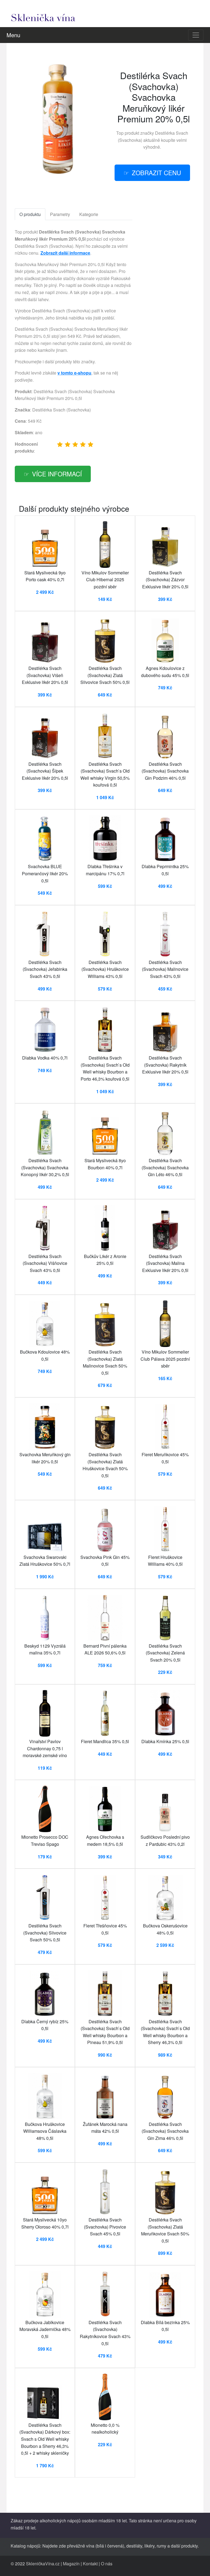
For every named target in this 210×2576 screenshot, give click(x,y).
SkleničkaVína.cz (43, 2564)
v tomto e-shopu (74, 373)
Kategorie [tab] (89, 214)
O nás (107, 2564)
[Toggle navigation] (196, 35)
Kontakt (90, 2564)
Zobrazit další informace (65, 253)
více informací (57, 474)
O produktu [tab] (30, 214)
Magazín (71, 2564)
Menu (13, 35)
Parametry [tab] (60, 214)
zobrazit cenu (156, 172)
